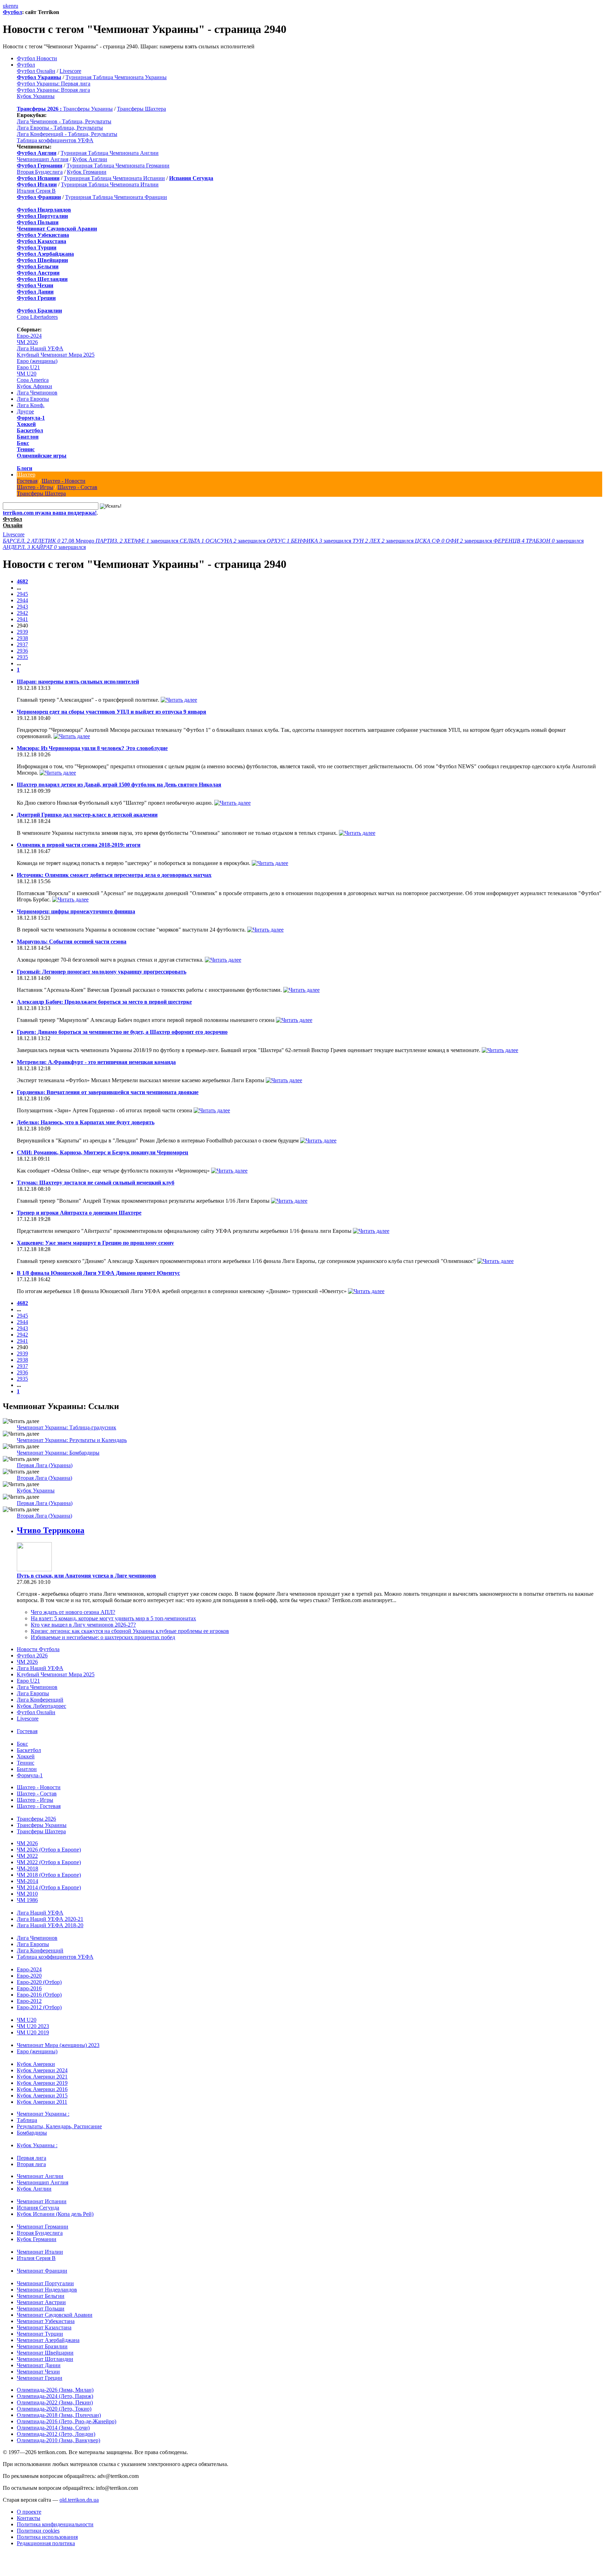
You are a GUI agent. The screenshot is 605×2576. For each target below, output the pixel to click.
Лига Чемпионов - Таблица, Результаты (64, 121)
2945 (22, 594)
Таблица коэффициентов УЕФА (55, 140)
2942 (22, 613)
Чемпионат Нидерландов (47, 2290)
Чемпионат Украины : (43, 2114)
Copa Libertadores (37, 317)
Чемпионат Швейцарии (45, 2353)
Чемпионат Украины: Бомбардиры (58, 1453)
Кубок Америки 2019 (42, 2083)
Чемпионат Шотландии (45, 2359)
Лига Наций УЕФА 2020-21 (50, 1919)
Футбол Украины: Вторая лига (53, 90)
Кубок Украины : (37, 2145)
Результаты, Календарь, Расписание (59, 2126)
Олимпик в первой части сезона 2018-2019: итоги (79, 845)
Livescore (70, 71)
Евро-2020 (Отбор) (39, 1982)
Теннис (26, 449)
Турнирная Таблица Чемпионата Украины (116, 77)
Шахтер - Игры (35, 487)
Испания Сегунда (38, 2208)
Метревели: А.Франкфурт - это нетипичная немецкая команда (96, 1062)
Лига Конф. (31, 405)
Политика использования (47, 2537)
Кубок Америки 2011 (42, 2102)
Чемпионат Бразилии (42, 2346)
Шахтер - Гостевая (39, 1806)
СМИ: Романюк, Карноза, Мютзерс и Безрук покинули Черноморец (102, 1152)
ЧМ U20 (27, 374)
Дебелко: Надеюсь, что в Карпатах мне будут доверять (86, 1122)
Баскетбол (30, 430)
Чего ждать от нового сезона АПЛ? (73, 1612)
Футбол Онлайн (36, 71)
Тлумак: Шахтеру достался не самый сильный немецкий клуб (96, 1183)
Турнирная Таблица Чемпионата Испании (114, 178)
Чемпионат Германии (43, 2227)
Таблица (27, 2120)
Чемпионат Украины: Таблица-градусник (67, 1427)
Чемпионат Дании (39, 2365)
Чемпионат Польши (41, 2309)
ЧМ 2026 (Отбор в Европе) (49, 1850)
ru (16, 6)
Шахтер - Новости (64, 481)
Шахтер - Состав (77, 487)
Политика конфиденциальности (55, 2524)
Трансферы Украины (88, 109)
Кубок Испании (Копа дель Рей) (55, 2214)
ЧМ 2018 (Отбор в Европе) (49, 1875)
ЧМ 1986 (27, 1900)
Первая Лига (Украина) (45, 1465)
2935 (22, 657)
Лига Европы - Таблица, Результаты (60, 128)
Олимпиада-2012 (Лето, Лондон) (56, 2434)
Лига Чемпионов (37, 393)
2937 (22, 644)
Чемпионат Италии (40, 2252)
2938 (22, 638)
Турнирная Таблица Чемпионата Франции (116, 197)
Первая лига (32, 2158)
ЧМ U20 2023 (33, 2026)
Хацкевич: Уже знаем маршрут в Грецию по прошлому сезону (95, 1243)
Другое (25, 411)
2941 (22, 619)
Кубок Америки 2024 (42, 2070)
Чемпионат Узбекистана (46, 2321)
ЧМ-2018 (27, 1869)
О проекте (29, 2512)
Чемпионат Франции (42, 2271)
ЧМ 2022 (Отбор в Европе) (49, 1862)
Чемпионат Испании (42, 2201)
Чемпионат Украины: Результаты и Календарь (72, 1440)
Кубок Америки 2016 (42, 2089)
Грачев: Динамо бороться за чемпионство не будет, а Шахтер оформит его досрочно (122, 1032)
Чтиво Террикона (51, 1530)
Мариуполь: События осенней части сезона (72, 942)
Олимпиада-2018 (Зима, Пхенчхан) (59, 2415)
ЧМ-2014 (27, 1881)
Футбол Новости (37, 58)
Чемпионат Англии (40, 2176)
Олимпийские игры (42, 456)
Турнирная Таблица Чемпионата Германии (118, 166)
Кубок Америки (36, 2064)
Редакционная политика (46, 2543)
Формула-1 (31, 418)
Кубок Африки (34, 386)
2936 (22, 651)
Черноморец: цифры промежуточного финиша (76, 911)
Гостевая (27, 481)
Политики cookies (38, 2531)
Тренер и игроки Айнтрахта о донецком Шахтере (79, 1213)
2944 (22, 600)
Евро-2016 (29, 1988)
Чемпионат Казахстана (44, 2327)
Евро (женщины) (37, 361)
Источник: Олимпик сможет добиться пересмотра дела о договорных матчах (114, 875)
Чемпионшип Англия (43, 159)
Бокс (23, 443)
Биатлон (28, 437)
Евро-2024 (29, 336)
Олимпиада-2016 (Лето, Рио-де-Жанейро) (67, 2421)
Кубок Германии (87, 172)
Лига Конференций (40, 1700)
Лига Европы (33, 399)
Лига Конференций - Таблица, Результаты (67, 134)
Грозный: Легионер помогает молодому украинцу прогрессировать (102, 972)
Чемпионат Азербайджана (48, 2340)
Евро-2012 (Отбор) (39, 2007)
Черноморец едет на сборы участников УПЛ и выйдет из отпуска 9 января (112, 712)
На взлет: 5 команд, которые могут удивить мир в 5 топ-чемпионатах (113, 1618)
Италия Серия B (36, 191)
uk (6, 6)
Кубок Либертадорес (41, 1706)
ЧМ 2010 (27, 1894)
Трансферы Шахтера (141, 109)
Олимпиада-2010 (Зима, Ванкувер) (58, 2440)
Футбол (12, 12)
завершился (138, 541)
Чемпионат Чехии (38, 2372)
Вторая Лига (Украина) (44, 1478)
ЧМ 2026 (27, 342)
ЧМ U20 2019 (33, 2032)
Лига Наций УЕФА (40, 348)
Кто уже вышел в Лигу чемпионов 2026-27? (83, 1625)
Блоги (25, 468)
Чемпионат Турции (40, 2334)
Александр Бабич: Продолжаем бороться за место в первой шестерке (104, 1002)
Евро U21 (28, 367)
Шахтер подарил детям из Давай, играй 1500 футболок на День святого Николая (119, 785)
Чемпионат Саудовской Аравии (55, 2315)
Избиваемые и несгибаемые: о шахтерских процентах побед (103, 1637)
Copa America (33, 380)
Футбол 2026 (32, 1655)
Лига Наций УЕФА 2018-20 (50, 1925)
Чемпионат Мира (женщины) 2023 (58, 2045)
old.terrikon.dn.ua (79, 2500)
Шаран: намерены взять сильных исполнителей (78, 682)
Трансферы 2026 (36, 1819)
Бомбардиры (32, 2133)
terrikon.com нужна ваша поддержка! (50, 513)
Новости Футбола (38, 1649)
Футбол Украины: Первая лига (54, 84)
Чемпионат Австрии (41, 2302)
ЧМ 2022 (27, 1856)
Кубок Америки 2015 (42, 2096)
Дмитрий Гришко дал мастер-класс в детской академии (87, 815)
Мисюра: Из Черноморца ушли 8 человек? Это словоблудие (92, 748)
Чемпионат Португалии (45, 2283)
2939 (22, 632)
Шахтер (26, 475)
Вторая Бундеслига (40, 172)
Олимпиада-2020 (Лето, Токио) (54, 2409)
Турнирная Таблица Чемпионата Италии (110, 184)
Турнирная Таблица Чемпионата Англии (110, 153)
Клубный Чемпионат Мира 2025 (56, 355)
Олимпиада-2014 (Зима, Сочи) (53, 2428)
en (11, 6)
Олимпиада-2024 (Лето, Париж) (55, 2396)
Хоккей (26, 424)
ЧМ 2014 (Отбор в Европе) (49, 1887)
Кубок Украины (36, 96)
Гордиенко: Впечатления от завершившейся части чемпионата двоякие (108, 1092)
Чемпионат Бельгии (41, 2296)
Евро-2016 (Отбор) (39, 1995)
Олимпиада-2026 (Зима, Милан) (55, 2390)
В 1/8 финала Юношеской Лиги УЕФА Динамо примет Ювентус (98, 1273)
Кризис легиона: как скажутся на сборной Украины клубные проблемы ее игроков (130, 1631)
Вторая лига (31, 2164)
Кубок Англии (90, 159)
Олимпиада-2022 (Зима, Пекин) (55, 2402)
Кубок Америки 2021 (42, 2077)
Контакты (29, 2518)
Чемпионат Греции (40, 2378)
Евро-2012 (29, 2001)
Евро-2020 (29, 1976)
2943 (22, 607)
